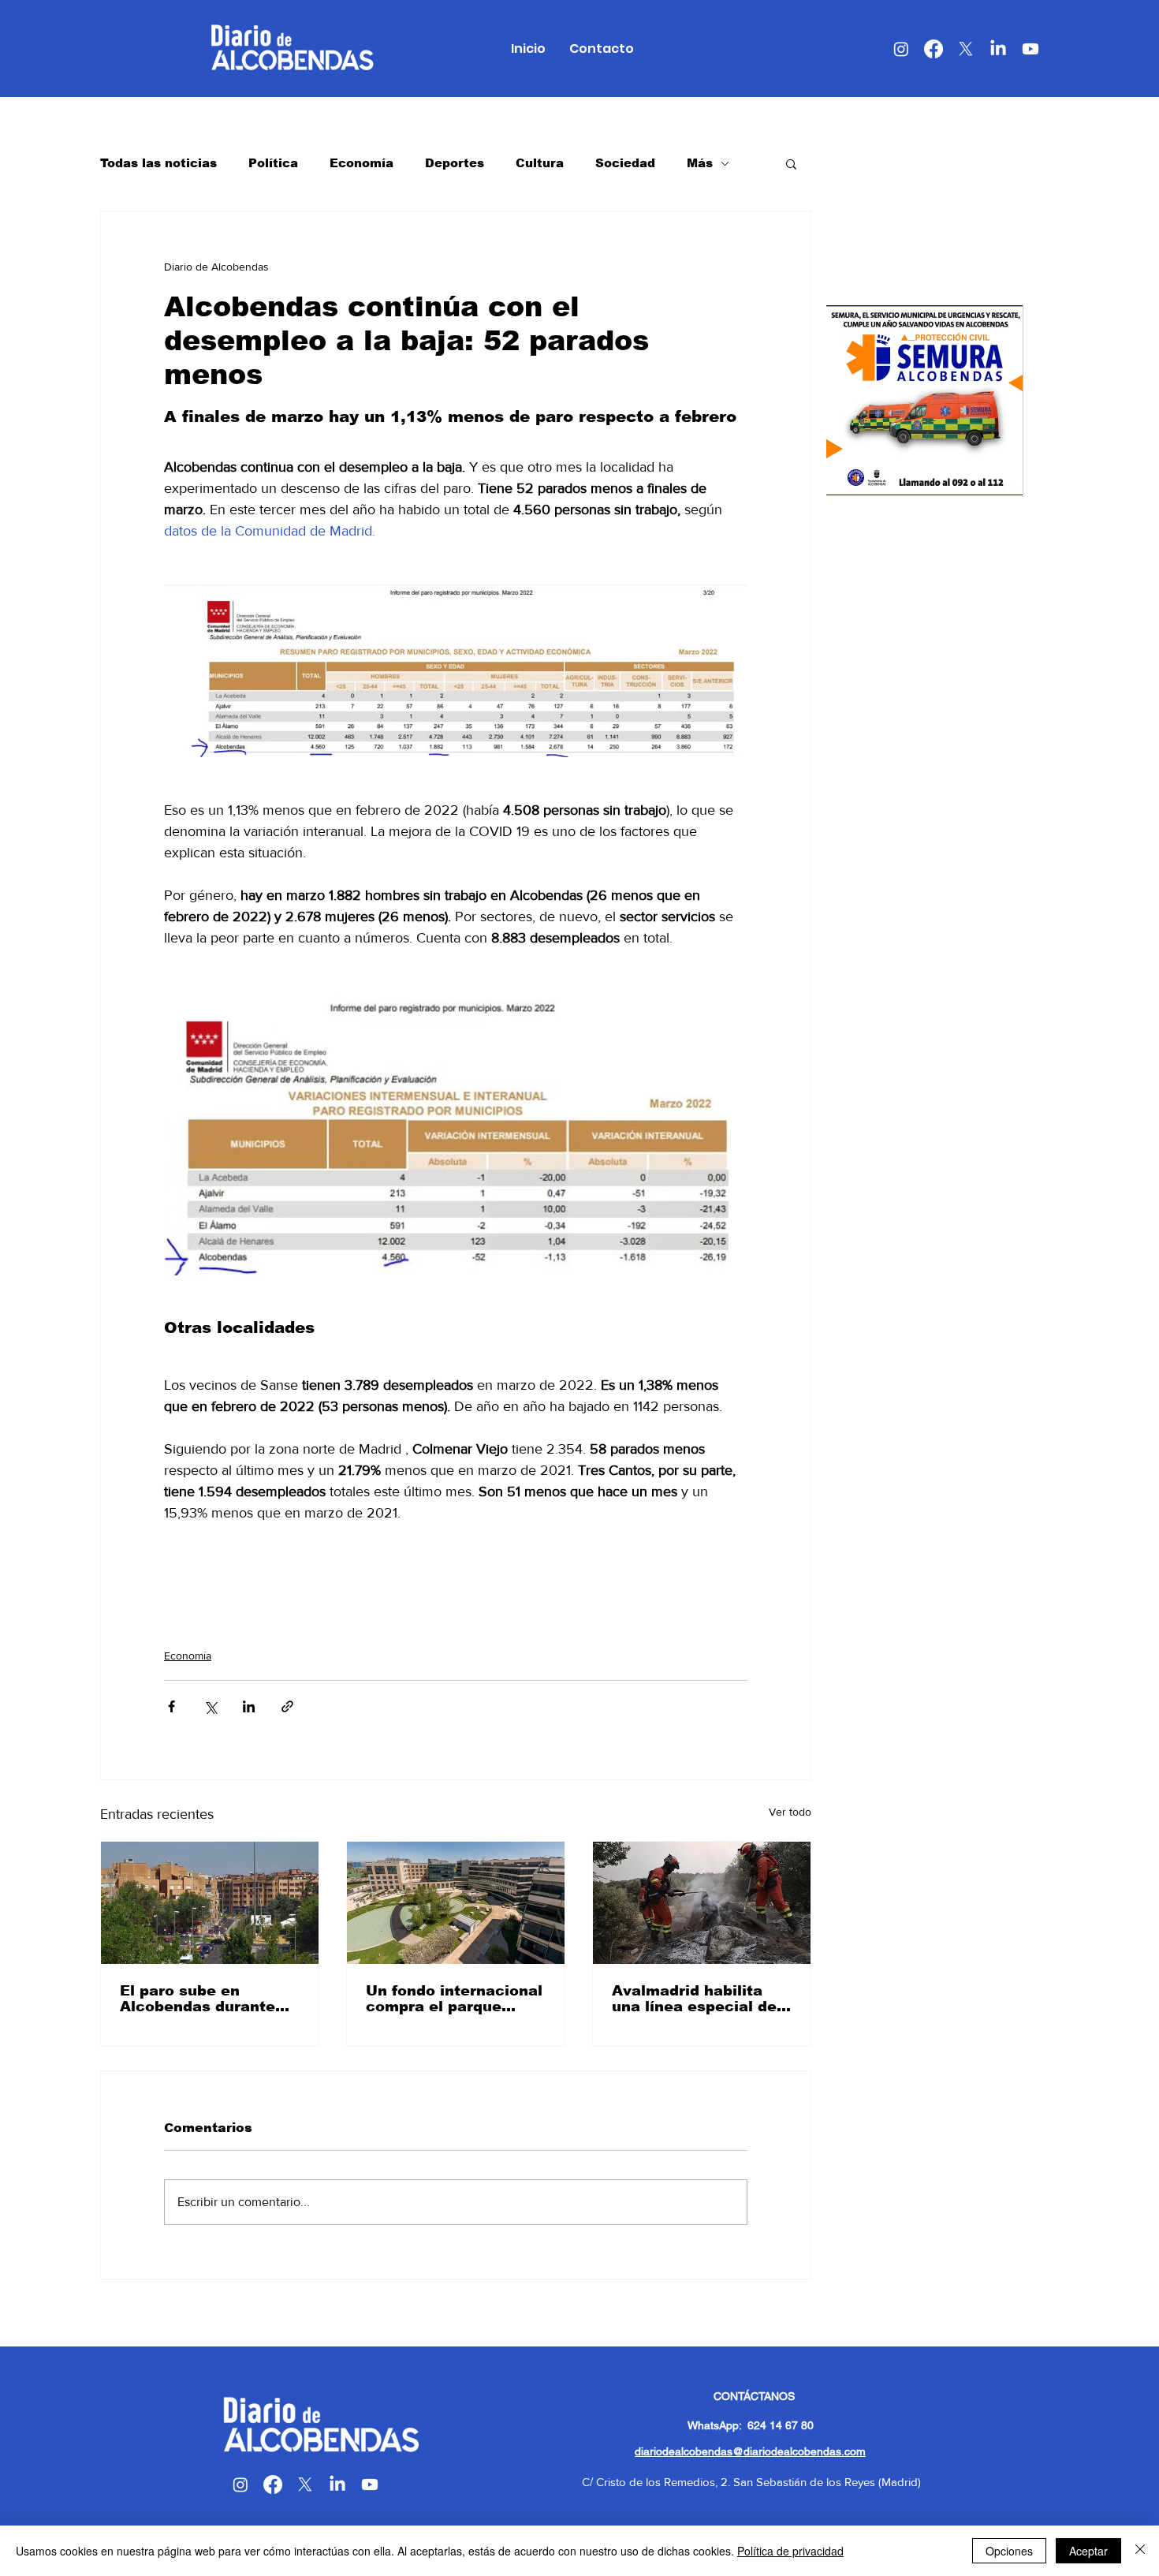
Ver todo (790, 1812)
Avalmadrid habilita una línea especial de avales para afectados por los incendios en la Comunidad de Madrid (699, 1999)
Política (273, 163)
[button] (791, 163)
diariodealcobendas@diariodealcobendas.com (750, 2451)
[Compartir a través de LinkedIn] (249, 1706)
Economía (361, 163)
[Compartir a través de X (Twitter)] (210, 1706)
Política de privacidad (790, 2551)
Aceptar (1088, 2551)
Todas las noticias (158, 163)
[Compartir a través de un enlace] (287, 1706)
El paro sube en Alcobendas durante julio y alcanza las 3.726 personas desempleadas (198, 1999)
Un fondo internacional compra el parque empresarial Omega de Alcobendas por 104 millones (454, 1999)
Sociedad (625, 163)
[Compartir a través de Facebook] (171, 1706)
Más (700, 163)
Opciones (1009, 2551)
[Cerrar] (1140, 2551)
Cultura (540, 163)
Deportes (455, 163)
